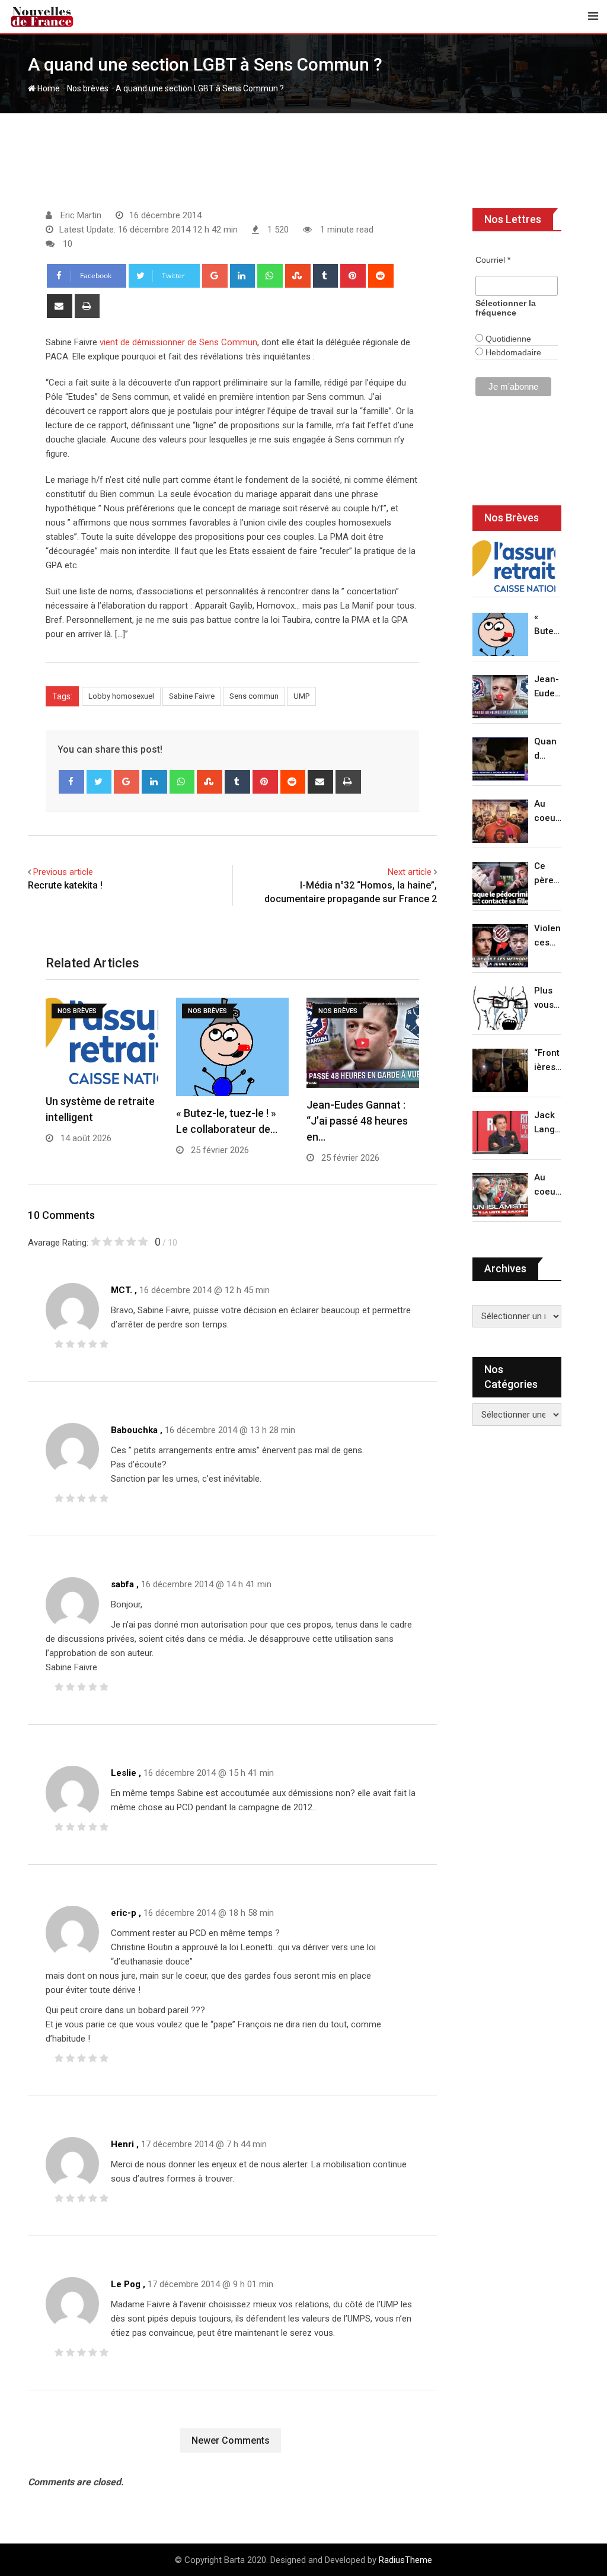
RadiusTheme (405, 2560)
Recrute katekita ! (65, 885)
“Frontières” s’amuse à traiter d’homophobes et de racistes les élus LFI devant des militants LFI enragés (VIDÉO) (548, 1061)
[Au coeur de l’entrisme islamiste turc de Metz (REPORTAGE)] (500, 1195)
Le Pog (126, 2284)
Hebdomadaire (512, 352)
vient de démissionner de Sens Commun (178, 342)
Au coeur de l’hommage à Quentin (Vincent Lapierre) (548, 812)
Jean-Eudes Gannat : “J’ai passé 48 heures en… (357, 1121)
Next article (410, 872)
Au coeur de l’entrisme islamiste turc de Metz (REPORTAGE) (548, 1185)
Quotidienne (507, 339)
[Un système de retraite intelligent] (514, 566)
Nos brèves (88, 88)
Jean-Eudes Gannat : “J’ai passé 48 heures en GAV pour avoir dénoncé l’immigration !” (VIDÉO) (547, 687)
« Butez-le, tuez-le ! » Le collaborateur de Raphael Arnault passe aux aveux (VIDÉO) (548, 625)
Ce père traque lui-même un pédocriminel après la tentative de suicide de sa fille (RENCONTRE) (548, 874)
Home (48, 88)
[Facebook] (71, 782)
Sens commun (254, 696)
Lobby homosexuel (121, 696)
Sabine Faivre (192, 696)
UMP (301, 696)
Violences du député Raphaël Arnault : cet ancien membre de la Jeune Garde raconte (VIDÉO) (548, 936)
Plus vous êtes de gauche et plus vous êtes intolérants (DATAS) (548, 999)
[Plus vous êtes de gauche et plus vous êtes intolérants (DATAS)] (500, 1008)
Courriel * (493, 260)
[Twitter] (99, 782)
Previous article (63, 872)
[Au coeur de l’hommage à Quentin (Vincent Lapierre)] (500, 821)
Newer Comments (231, 2440)
